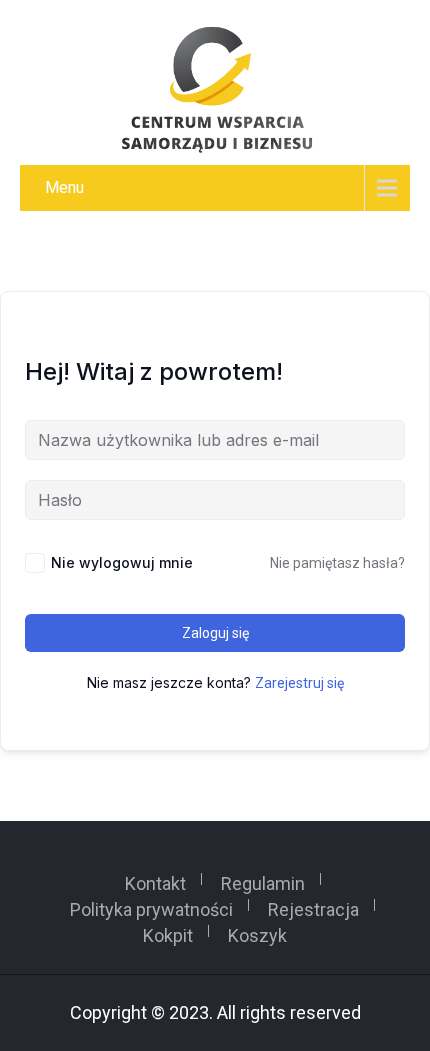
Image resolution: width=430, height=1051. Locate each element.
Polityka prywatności (151, 905)
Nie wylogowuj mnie (122, 562)
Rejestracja (313, 905)
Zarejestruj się (299, 683)
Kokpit (168, 931)
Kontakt (155, 879)
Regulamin (263, 879)
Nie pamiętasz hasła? (337, 563)
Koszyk (257, 931)
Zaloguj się (215, 633)
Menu (64, 187)
